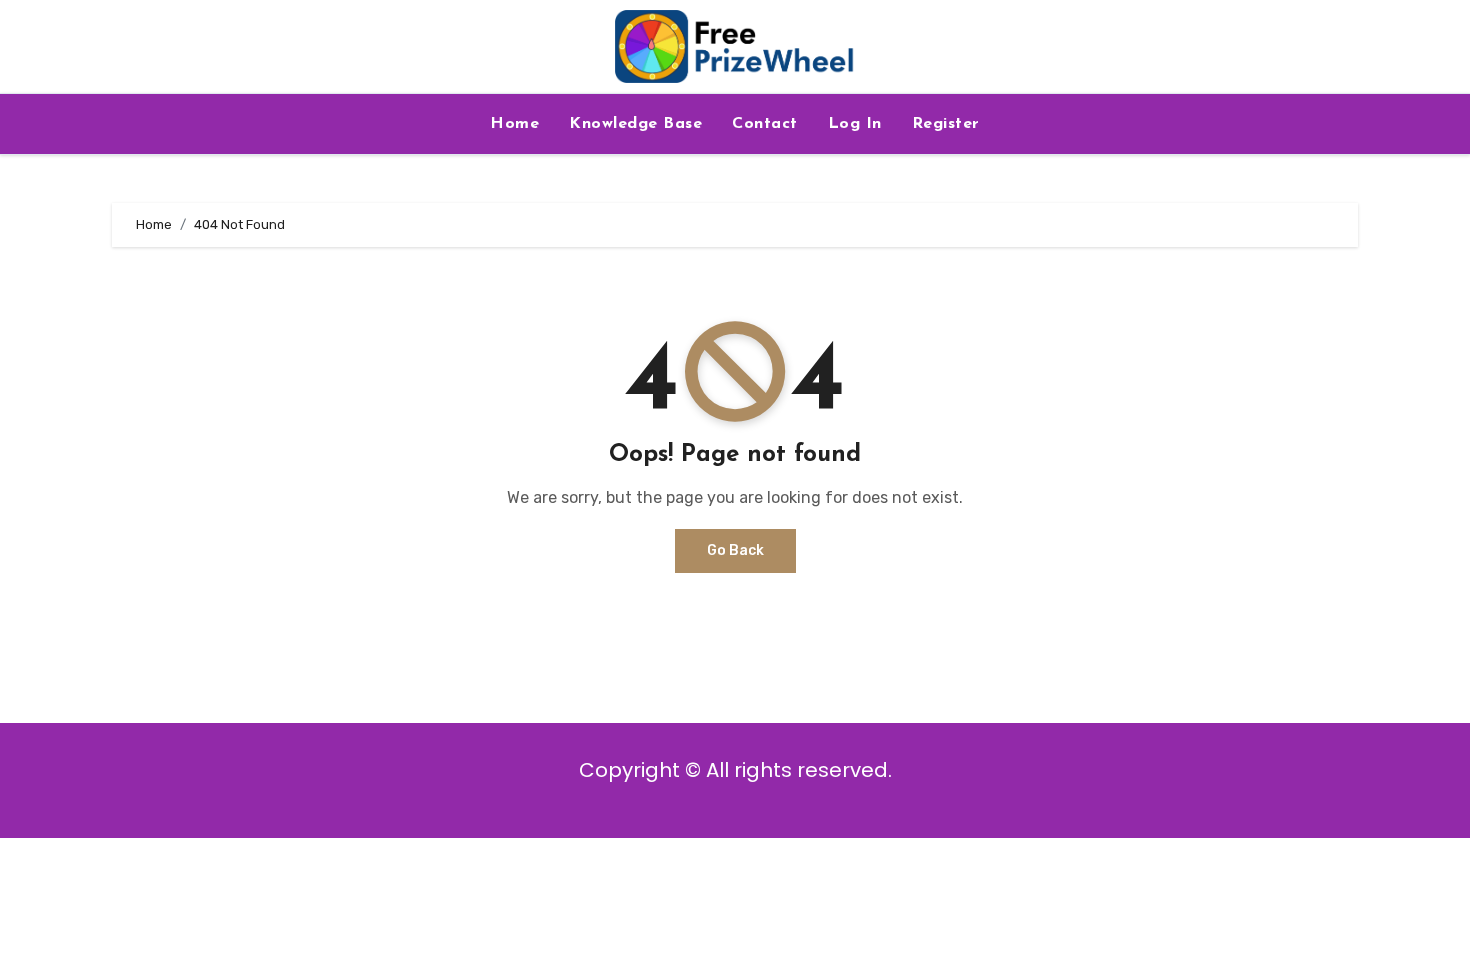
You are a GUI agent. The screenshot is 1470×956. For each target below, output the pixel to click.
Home (514, 124)
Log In (855, 124)
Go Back (735, 550)
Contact (765, 124)
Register (946, 124)
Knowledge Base (635, 124)
